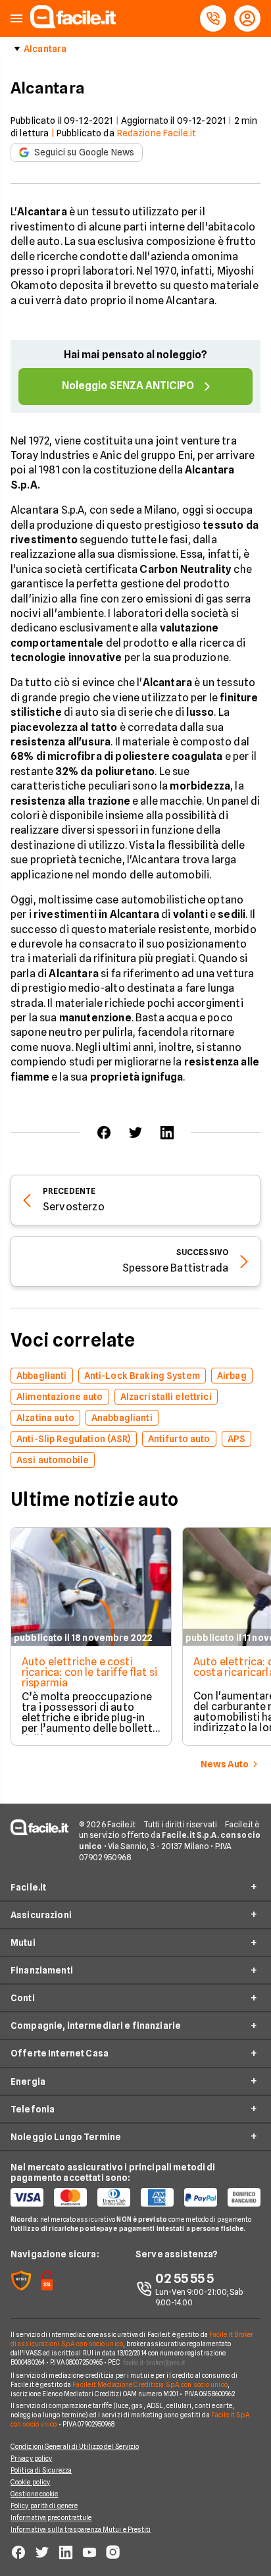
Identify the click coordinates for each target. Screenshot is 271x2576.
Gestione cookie (35, 2494)
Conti (23, 1998)
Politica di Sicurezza (41, 2470)
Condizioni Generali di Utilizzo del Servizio (75, 2446)
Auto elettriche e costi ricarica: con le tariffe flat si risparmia (89, 1672)
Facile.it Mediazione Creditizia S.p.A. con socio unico (150, 2384)
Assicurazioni (41, 1915)
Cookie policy (30, 2482)
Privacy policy (31, 2458)
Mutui (23, 1943)
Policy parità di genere (44, 2506)
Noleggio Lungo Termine (66, 2137)
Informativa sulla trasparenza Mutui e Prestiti (81, 2529)
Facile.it (28, 1887)
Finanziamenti (42, 1970)
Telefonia (33, 2109)
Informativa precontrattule (51, 2517)
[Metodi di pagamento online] (135, 2197)
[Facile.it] (73, 25)
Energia (28, 2081)
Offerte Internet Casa (60, 2053)
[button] (16, 19)
